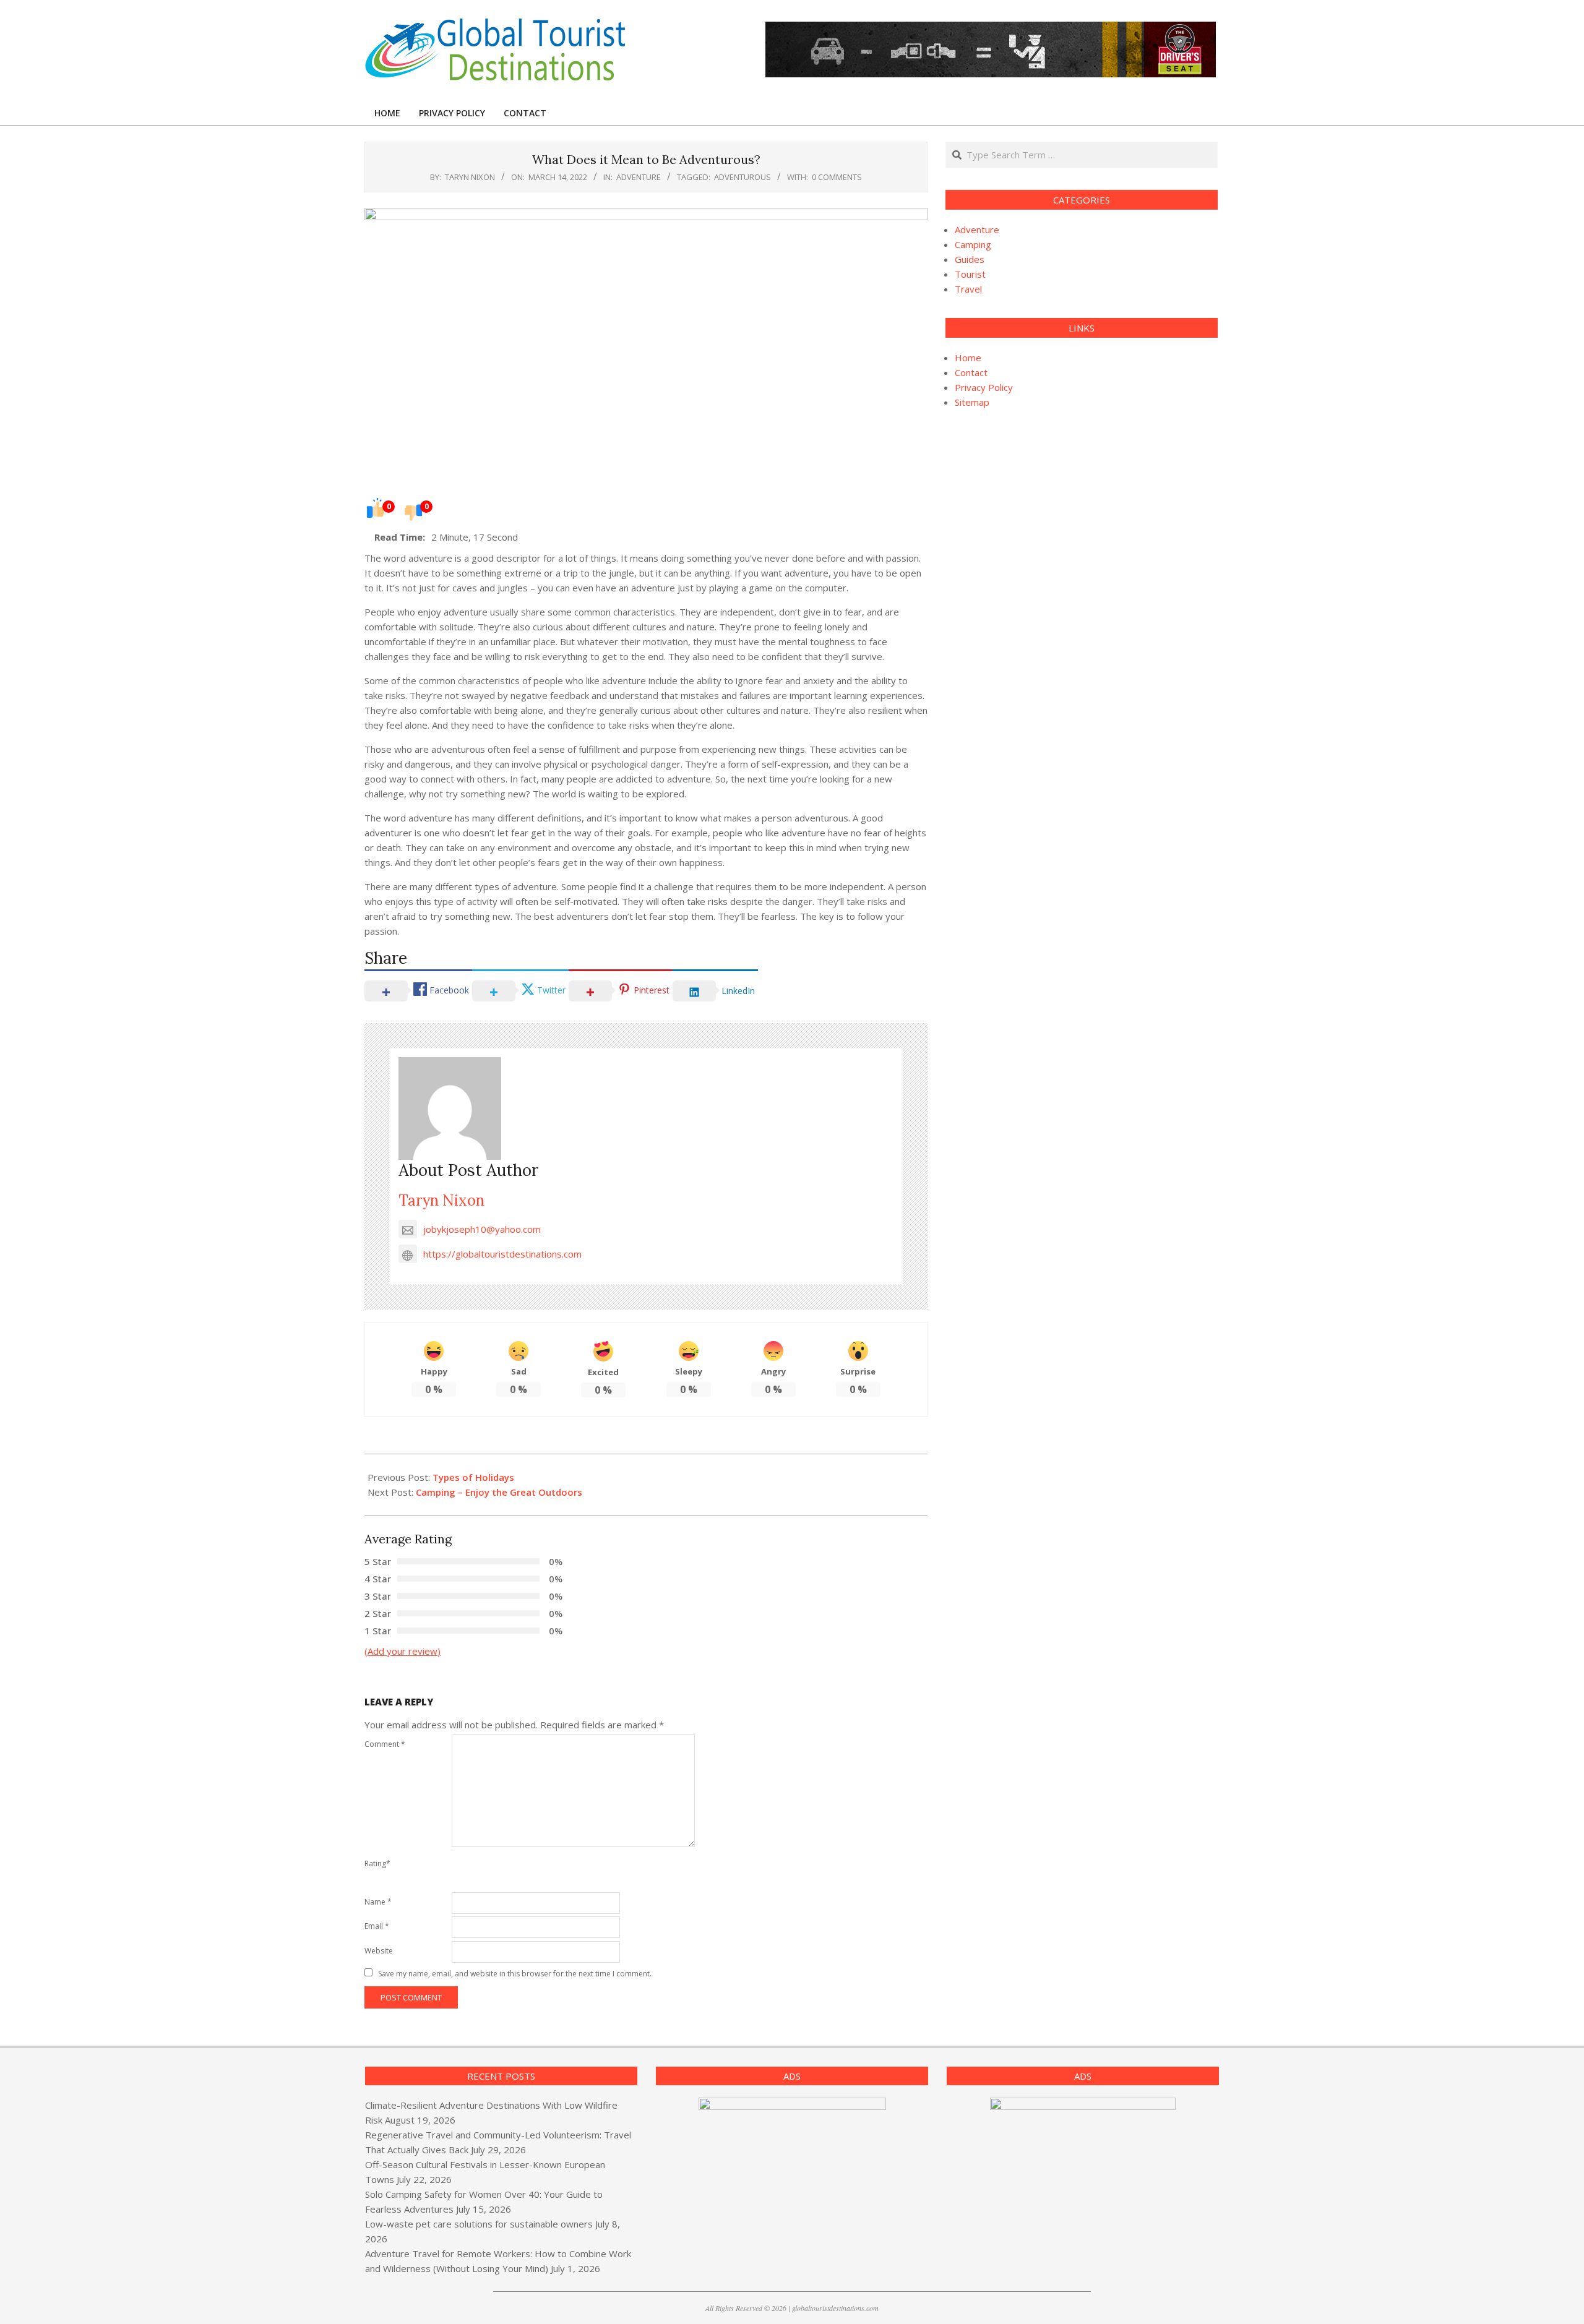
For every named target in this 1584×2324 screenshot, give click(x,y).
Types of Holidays (473, 1477)
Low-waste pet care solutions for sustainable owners (479, 2224)
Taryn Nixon (441, 1200)
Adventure (639, 177)
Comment (385, 1744)
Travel (968, 289)
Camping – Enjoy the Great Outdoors (499, 1492)
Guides (970, 259)
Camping (973, 244)
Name (378, 1902)
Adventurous (742, 177)
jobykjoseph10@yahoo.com (482, 1229)
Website (379, 1951)
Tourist (970, 274)
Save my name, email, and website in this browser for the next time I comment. (515, 1974)
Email (377, 1926)
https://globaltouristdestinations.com (502, 1254)
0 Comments (837, 177)
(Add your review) (402, 1651)
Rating (377, 1863)
